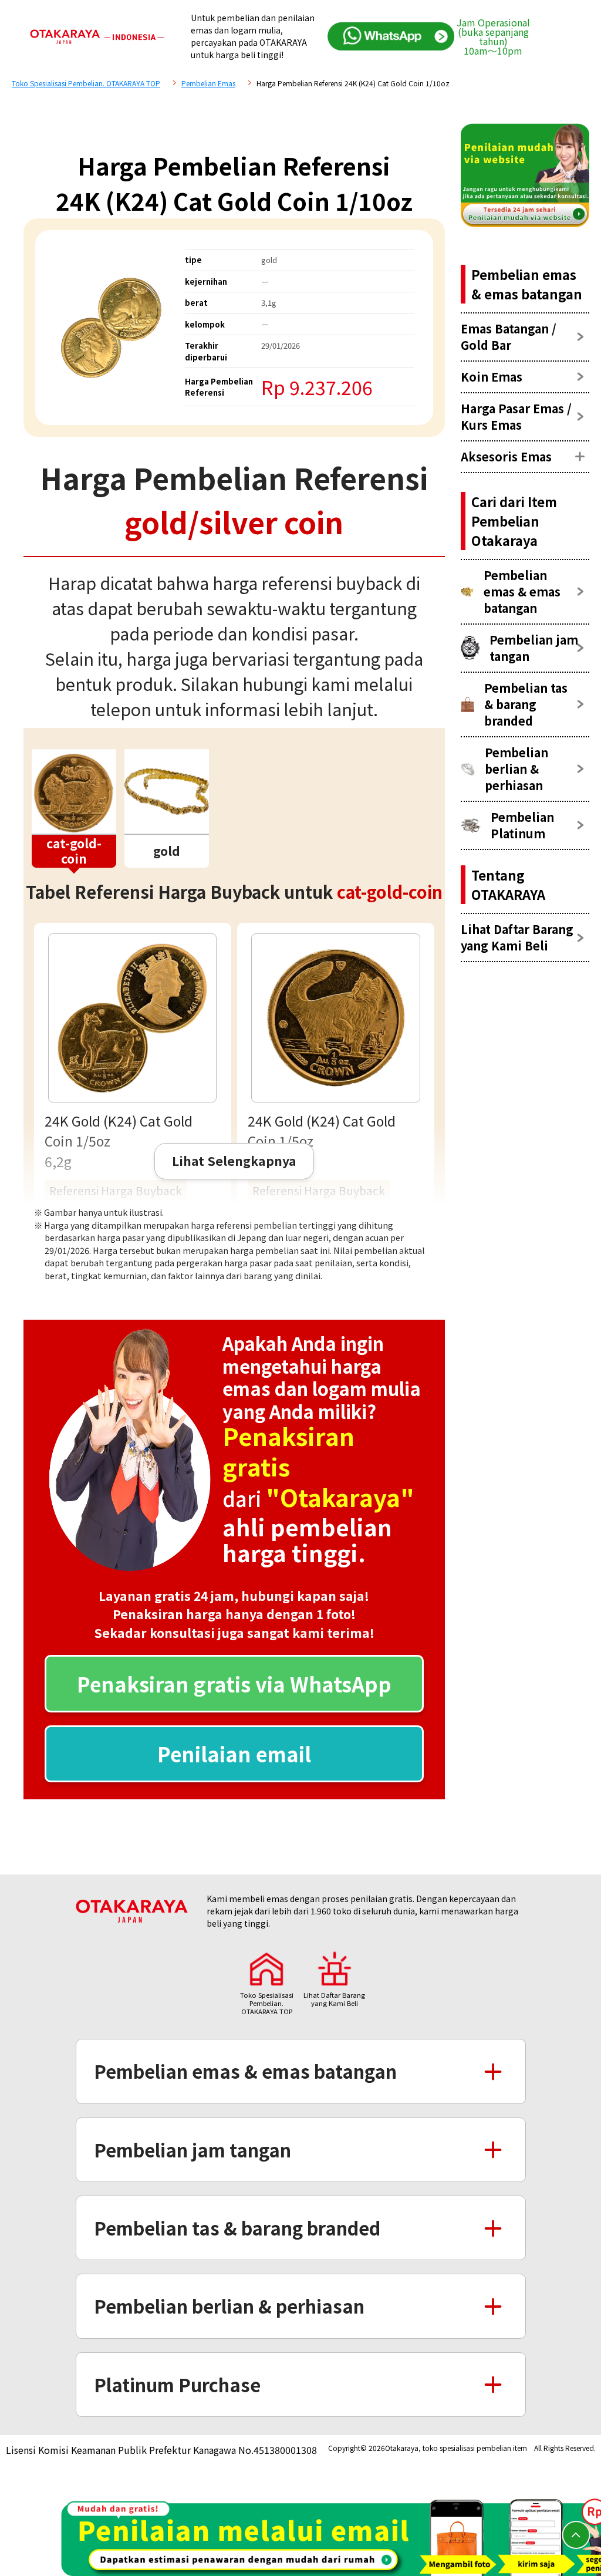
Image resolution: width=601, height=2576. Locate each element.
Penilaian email (234, 1754)
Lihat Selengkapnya (234, 1161)
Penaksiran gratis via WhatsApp (234, 1684)
